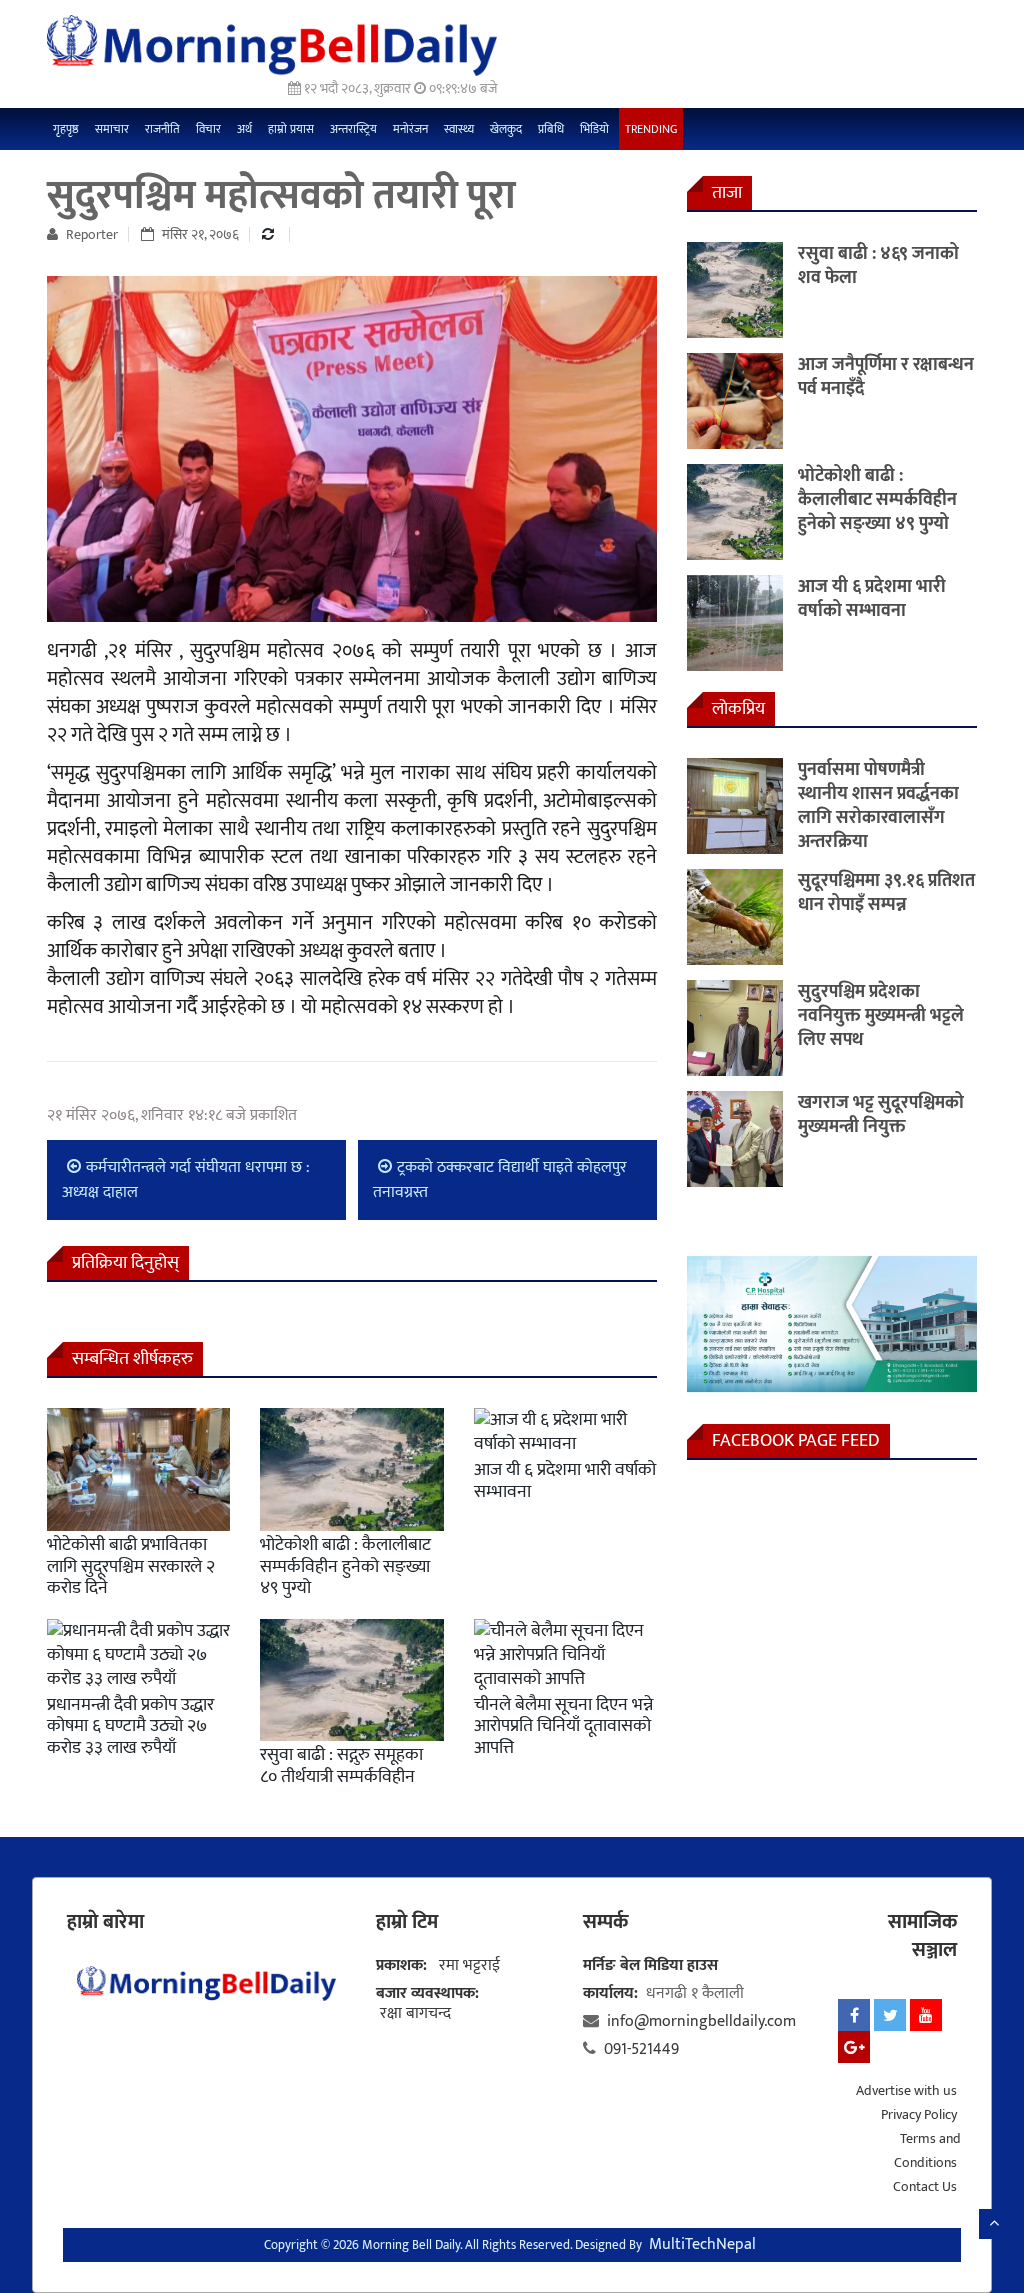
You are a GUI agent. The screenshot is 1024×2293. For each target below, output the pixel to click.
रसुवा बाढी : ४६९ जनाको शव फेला (878, 266)
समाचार (112, 129)
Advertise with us (906, 2090)
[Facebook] (854, 2015)
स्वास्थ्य (459, 129)
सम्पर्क (605, 1922)
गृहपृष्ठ (66, 129)
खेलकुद (506, 129)
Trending (651, 129)
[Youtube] (926, 2015)
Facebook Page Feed (796, 1441)
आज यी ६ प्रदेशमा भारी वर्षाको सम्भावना (565, 1481)
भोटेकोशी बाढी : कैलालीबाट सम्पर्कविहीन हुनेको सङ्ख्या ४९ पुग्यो (345, 1566)
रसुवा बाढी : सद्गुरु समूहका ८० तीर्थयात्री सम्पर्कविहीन (341, 1766)
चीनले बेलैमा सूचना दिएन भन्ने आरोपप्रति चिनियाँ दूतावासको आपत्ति (563, 1726)
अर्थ (244, 129)
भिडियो (594, 129)
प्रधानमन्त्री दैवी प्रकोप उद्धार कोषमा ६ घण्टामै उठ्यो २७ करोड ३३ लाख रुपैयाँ (130, 1726)
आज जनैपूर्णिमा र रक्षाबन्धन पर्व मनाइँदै (886, 377)
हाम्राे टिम (407, 1922)
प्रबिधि (551, 129)
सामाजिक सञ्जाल (922, 1936)
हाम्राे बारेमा (105, 1922)
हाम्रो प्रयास (291, 129)
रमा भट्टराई (469, 1965)
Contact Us (925, 2186)
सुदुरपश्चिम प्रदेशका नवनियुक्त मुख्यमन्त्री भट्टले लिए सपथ (881, 1016)
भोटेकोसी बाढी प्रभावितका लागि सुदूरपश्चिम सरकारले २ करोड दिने (131, 1566)
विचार (208, 129)
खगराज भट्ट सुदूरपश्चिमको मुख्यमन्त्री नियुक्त (881, 1115)
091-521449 (641, 2049)
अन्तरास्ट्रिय (353, 129)
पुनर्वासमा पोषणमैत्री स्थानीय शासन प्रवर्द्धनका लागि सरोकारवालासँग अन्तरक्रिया (878, 806)
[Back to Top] (994, 2224)
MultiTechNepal (702, 2244)
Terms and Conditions (927, 2150)
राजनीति (162, 129)
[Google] (854, 2047)
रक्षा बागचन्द (415, 2013)
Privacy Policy (919, 2114)
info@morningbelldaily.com (701, 2021)
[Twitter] (890, 2015)
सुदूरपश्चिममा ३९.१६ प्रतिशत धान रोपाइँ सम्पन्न (886, 893)
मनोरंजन (410, 129)
